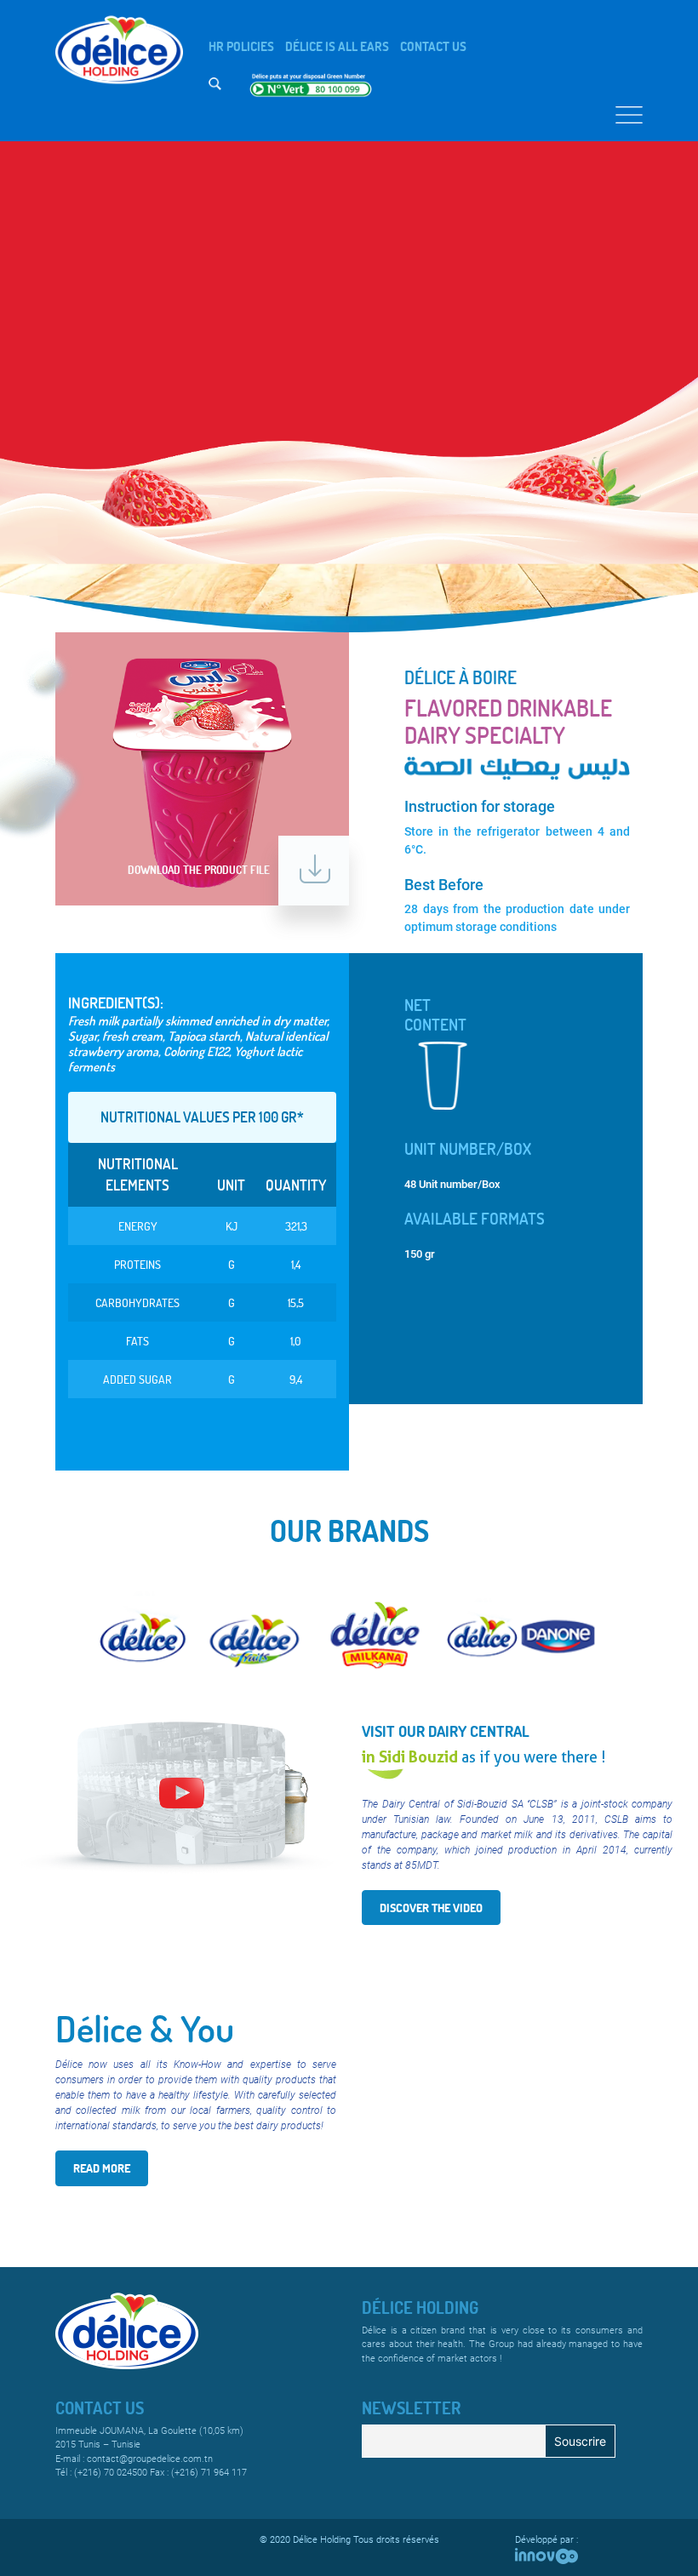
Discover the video (431, 1908)
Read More (102, 2168)
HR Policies (241, 46)
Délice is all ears (337, 46)
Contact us (433, 46)
